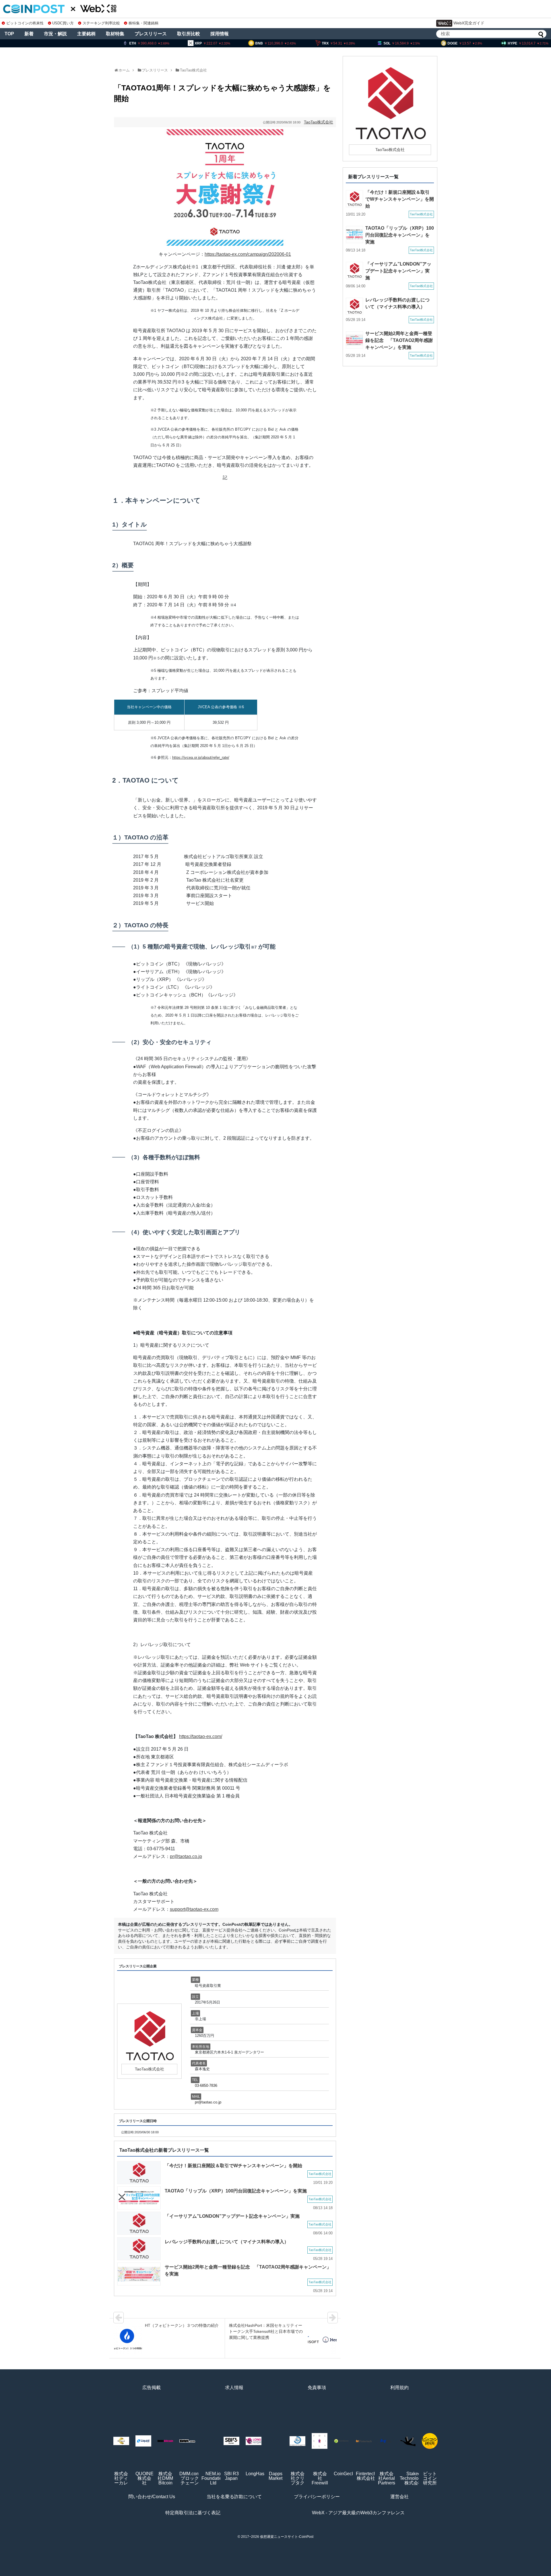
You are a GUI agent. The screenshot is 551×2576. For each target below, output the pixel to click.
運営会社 (399, 2497)
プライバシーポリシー (317, 2497)
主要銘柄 (86, 34)
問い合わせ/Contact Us (152, 2497)
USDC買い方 (63, 23)
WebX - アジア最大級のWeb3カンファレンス (358, 2513)
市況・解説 (55, 34)
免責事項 (317, 2388)
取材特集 (115, 34)
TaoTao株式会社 (193, 70)
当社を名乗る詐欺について (234, 2497)
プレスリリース (151, 34)
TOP (9, 34)
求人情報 (234, 2388)
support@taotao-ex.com (194, 1909)
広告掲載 (152, 2388)
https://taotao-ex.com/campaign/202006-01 (248, 254)
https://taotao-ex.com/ (201, 1736)
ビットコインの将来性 (25, 23)
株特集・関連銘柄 (143, 23)
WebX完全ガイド (469, 23)
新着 (29, 34)
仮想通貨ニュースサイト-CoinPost (287, 2537)
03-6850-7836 (206, 2086)
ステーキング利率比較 (101, 23)
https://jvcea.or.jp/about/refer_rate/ (201, 757)
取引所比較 (189, 34)
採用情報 (220, 34)
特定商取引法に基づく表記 (193, 2513)
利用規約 (399, 2388)
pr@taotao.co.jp (186, 1856)
